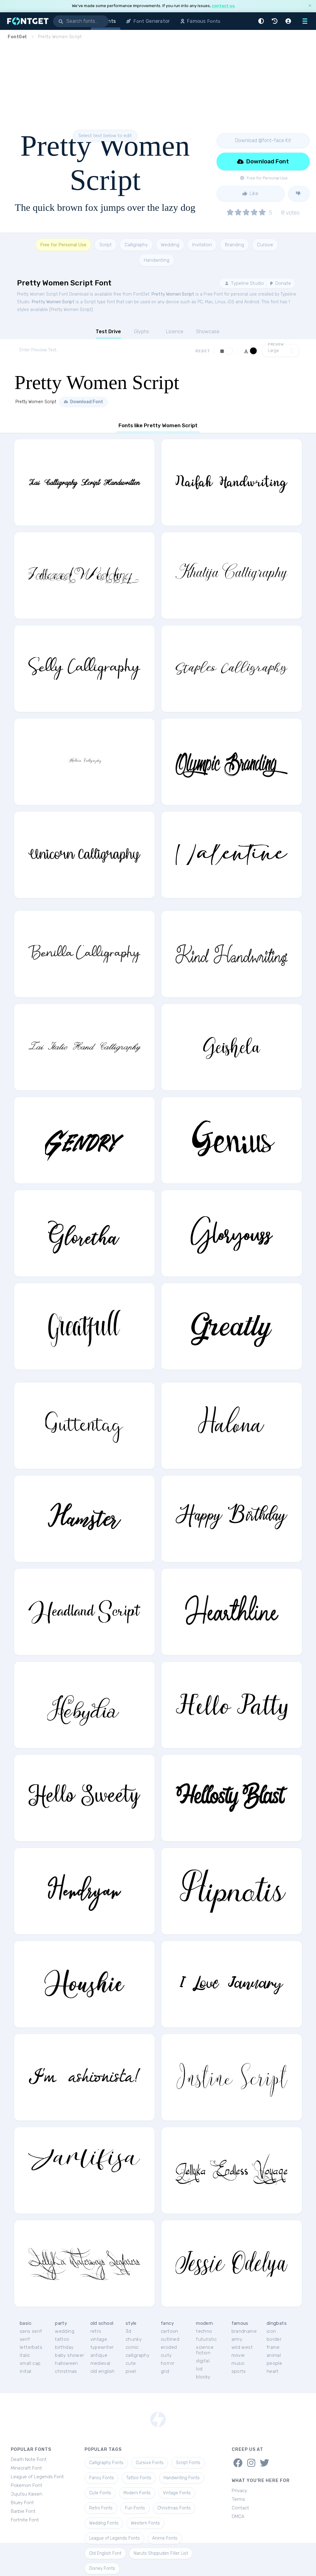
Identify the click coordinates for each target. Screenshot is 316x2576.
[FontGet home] (27, 21)
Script (106, 245)
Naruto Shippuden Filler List (161, 2553)
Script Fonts (188, 2463)
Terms (238, 2499)
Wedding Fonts (104, 2523)
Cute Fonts (100, 2493)
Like (253, 193)
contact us (223, 6)
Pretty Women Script (173, 294)
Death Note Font (29, 2459)
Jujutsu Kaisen (27, 2494)
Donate (283, 283)
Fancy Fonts (102, 2478)
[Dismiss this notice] (310, 6)
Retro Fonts (101, 2508)
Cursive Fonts (150, 2463)
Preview (276, 344)
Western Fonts (145, 2523)
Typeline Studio (247, 283)
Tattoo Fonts (139, 2478)
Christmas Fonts (174, 2508)
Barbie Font (23, 2511)
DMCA (238, 2517)
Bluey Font (22, 2503)
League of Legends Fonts (114, 2538)
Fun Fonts (135, 2508)
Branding (235, 245)
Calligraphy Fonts (106, 2463)
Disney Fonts (102, 2568)
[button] (262, 21)
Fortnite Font (25, 2520)
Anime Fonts (165, 2538)
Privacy (239, 2491)
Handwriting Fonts (182, 2478)
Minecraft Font (26, 2468)
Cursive (265, 245)
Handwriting (157, 260)
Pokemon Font (27, 2485)
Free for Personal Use (63, 245)
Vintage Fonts (177, 2493)
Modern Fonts (137, 2493)
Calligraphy (136, 245)
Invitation (202, 245)
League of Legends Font (37, 2477)
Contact (240, 2508)
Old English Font (105, 2553)
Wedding (170, 245)
